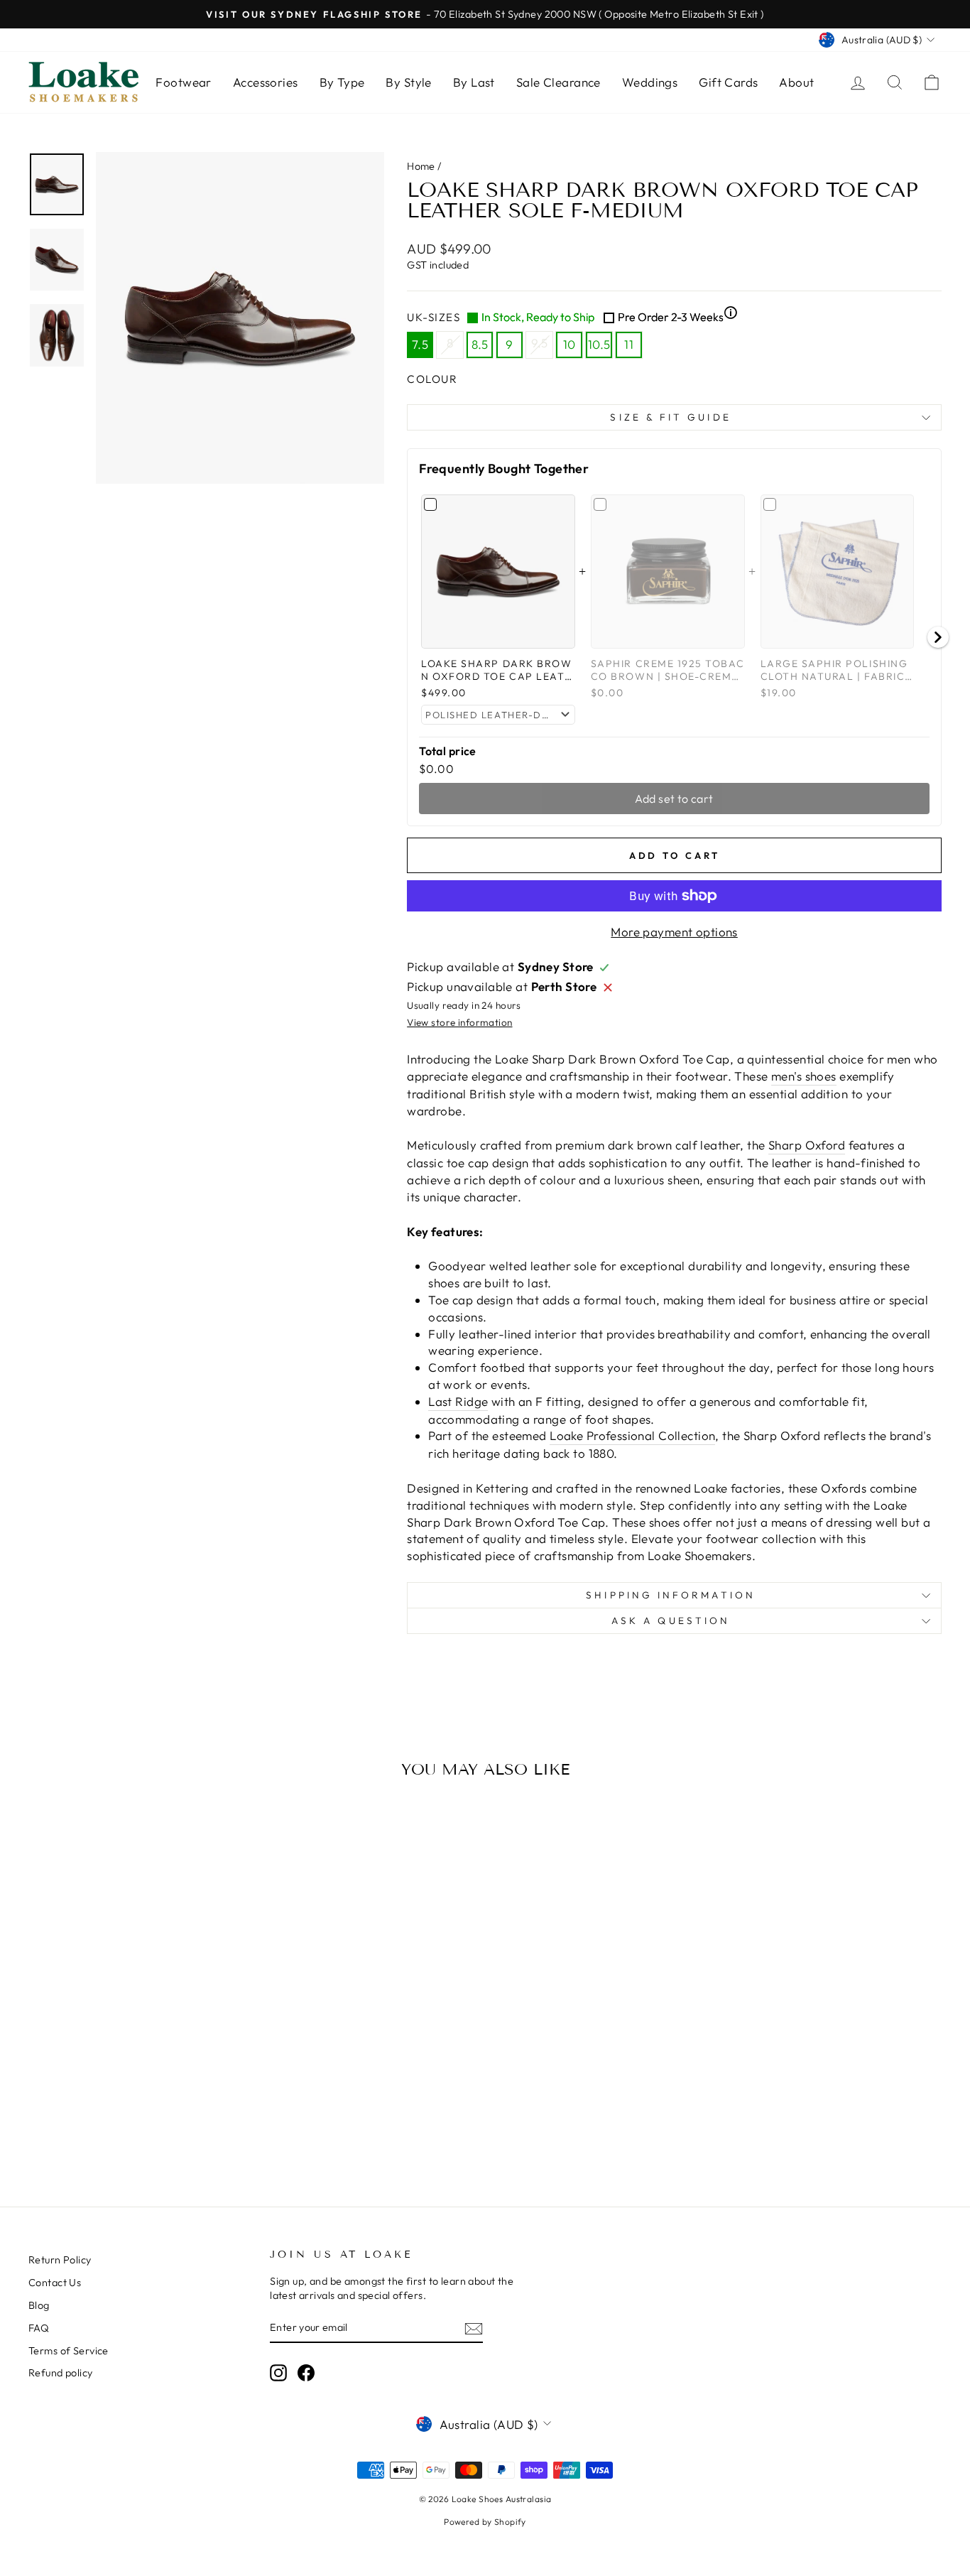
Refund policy (61, 2373)
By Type (342, 82)
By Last (474, 82)
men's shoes (804, 1076)
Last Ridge (458, 1401)
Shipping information (671, 1595)
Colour (432, 379)
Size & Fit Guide (670, 417)
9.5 (540, 343)
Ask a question (671, 1620)
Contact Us (55, 2283)
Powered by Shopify (485, 2522)
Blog (39, 2305)
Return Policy (60, 2260)
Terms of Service (69, 2351)
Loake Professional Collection (632, 1435)
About (796, 82)
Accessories (266, 82)
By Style (408, 82)
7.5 (420, 344)
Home (421, 166)
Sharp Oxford (807, 1145)
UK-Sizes (572, 316)
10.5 (599, 344)
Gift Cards (728, 82)
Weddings (650, 82)
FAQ (39, 2328)
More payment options (674, 932)
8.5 (480, 344)
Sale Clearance (558, 82)
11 (629, 344)
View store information (459, 1022)
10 (570, 344)
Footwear (183, 82)
